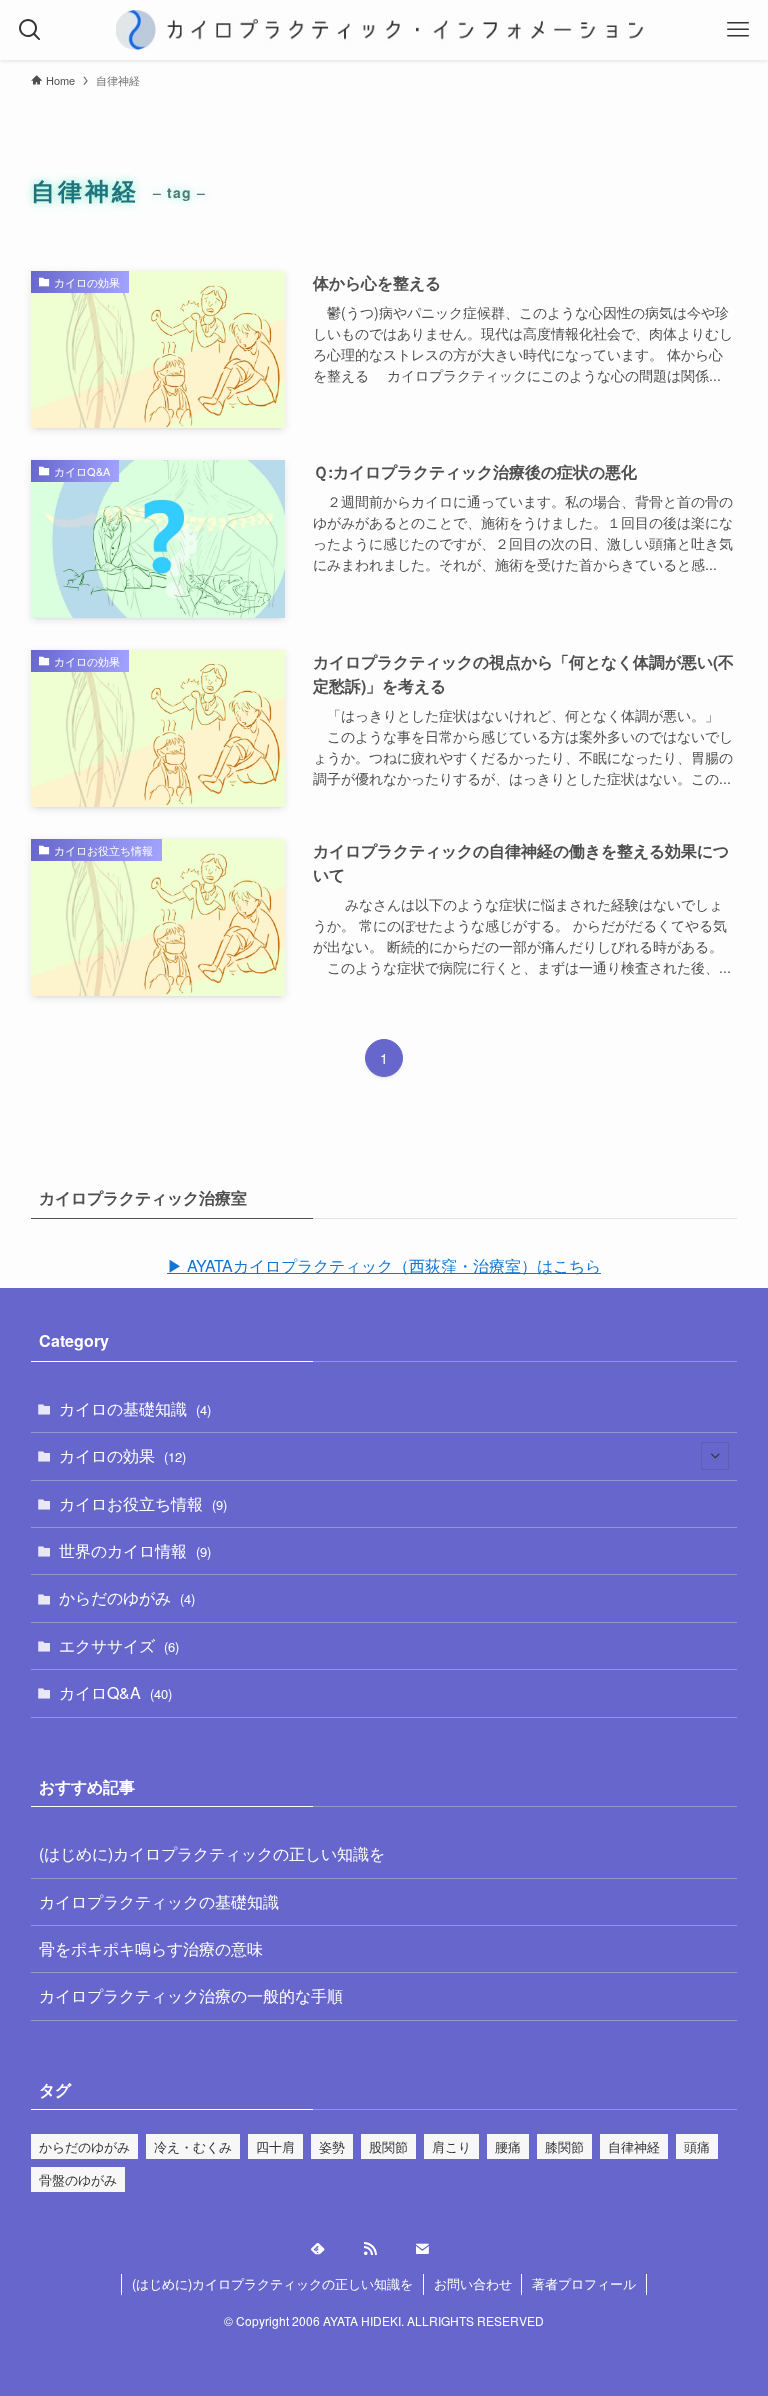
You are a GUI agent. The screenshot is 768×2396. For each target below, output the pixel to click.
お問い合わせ (473, 2283)
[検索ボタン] (30, 30)
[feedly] (332, 2249)
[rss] (384, 2249)
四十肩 (275, 2146)
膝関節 (564, 2146)
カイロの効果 (122, 1455)
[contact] (436, 2249)
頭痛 (697, 2146)
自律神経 (634, 2146)
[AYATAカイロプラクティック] (384, 30)
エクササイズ (119, 1645)
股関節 (388, 2146)
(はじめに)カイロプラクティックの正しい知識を (212, 1853)
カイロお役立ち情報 (143, 1503)
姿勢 (332, 2146)
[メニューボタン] (738, 30)
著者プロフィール (584, 2283)
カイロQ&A (115, 1692)
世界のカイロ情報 (135, 1550)
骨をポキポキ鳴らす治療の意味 (151, 1948)
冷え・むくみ (193, 2146)
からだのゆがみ (127, 1597)
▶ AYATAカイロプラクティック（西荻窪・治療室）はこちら (384, 1265)
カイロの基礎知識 (135, 1408)
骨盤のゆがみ (78, 2179)
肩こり (451, 2146)
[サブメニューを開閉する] (715, 1456)
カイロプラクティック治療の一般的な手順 (191, 1995)
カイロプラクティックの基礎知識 (159, 1901)
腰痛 (508, 2146)
